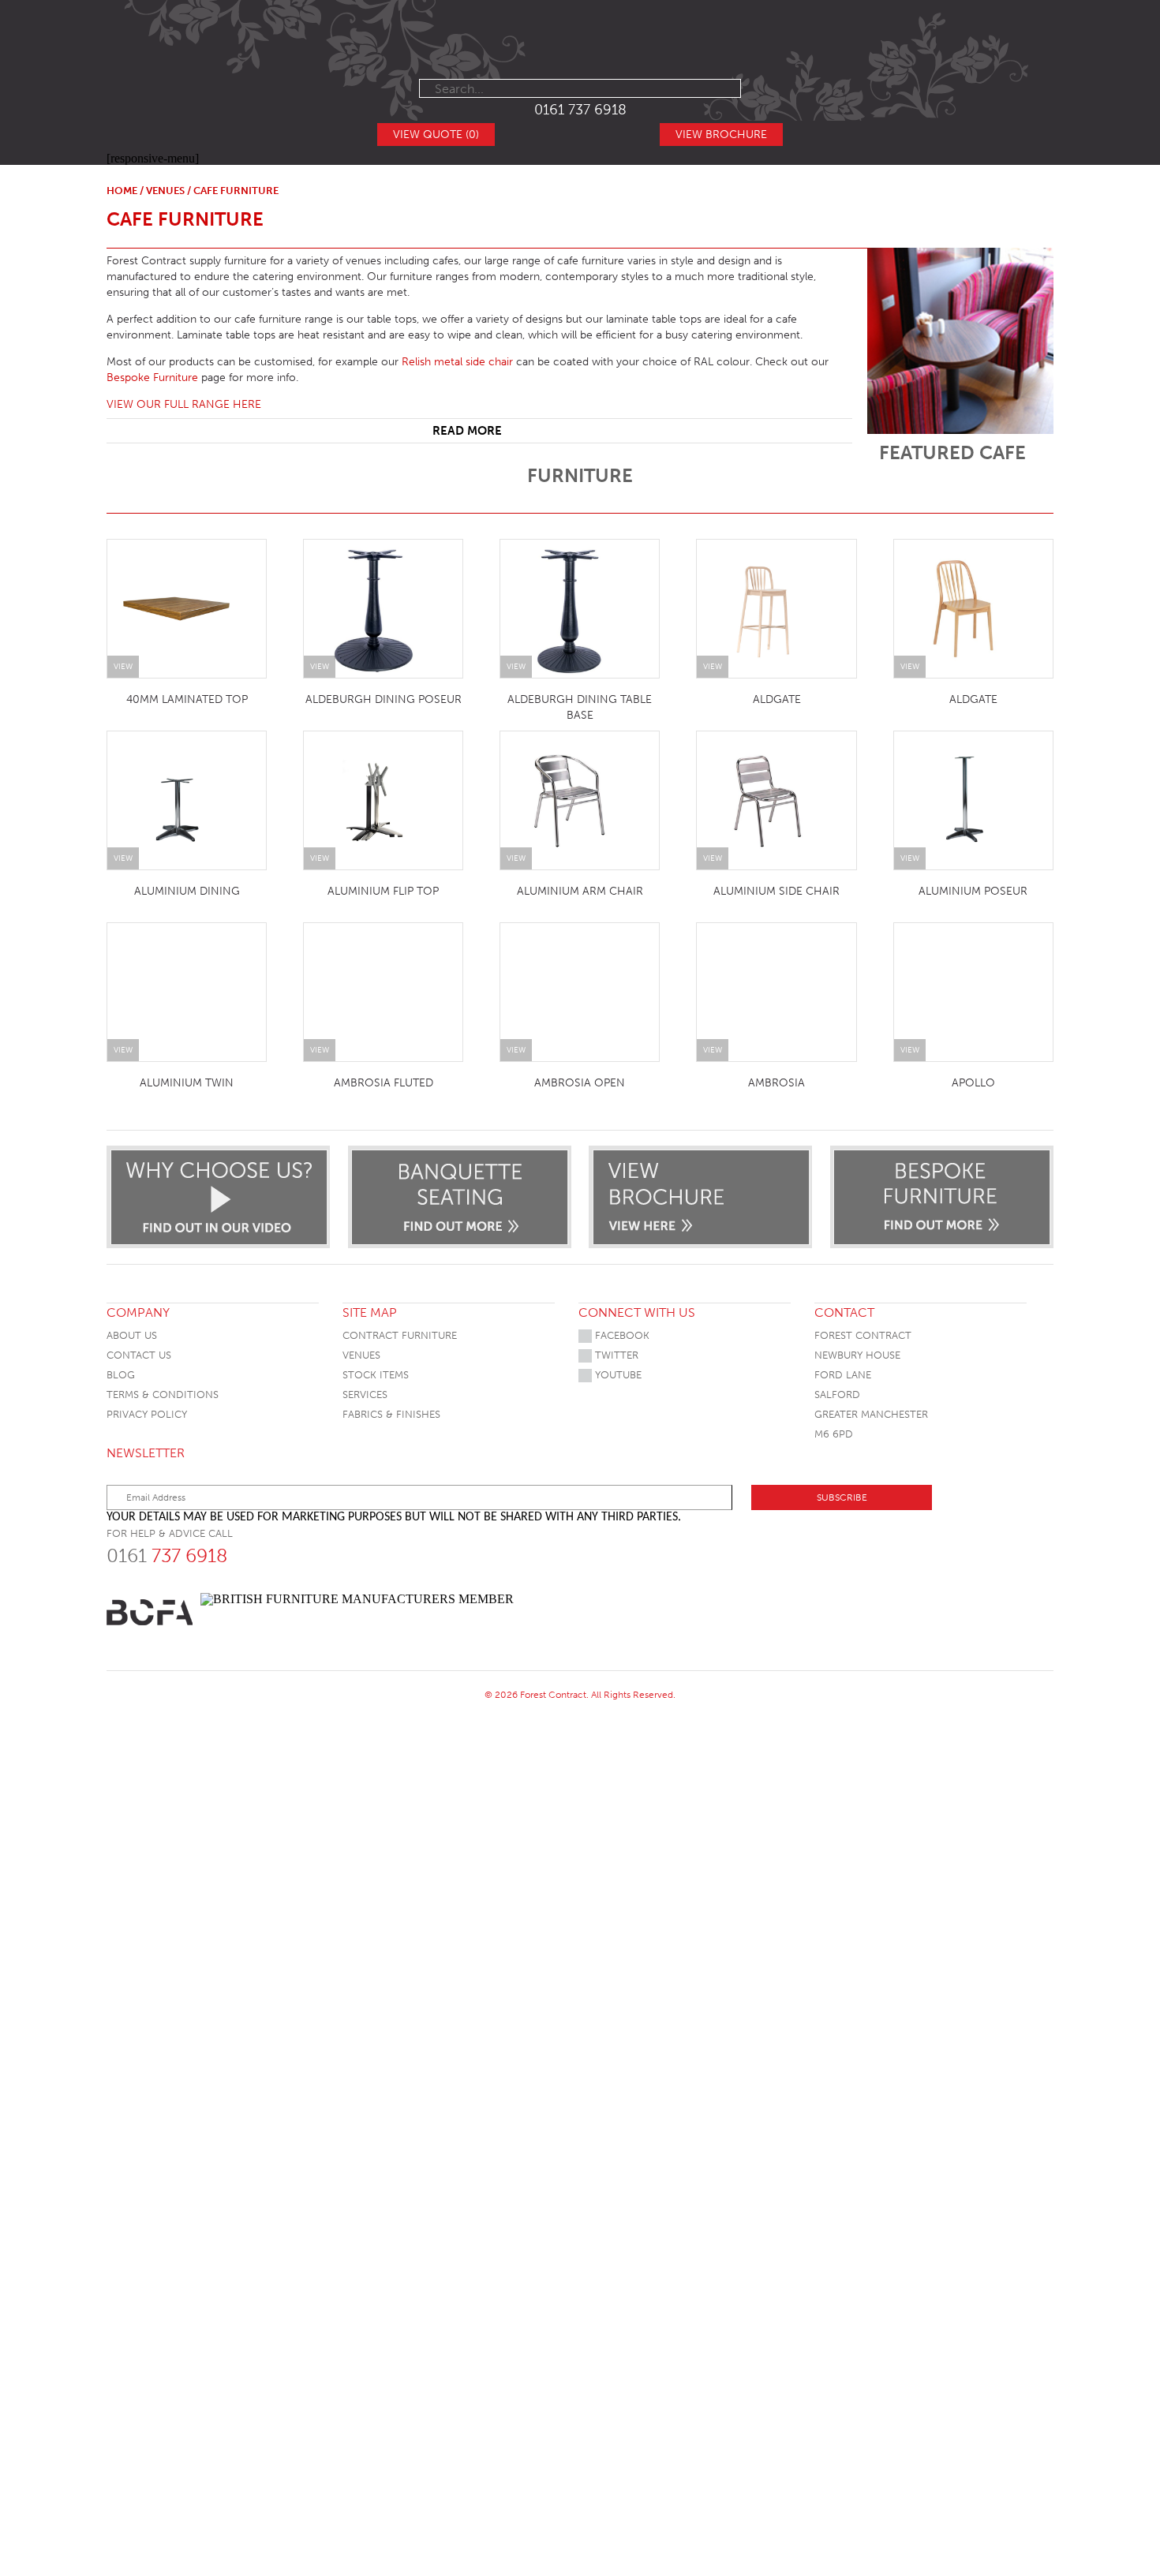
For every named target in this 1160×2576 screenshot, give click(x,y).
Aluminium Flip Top (383, 891)
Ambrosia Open (580, 1083)
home (122, 191)
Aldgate (777, 699)
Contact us (139, 1355)
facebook (621, 1335)
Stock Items (376, 1375)
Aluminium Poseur (973, 891)
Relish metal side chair (457, 362)
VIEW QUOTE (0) (436, 135)
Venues (165, 191)
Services (365, 1395)
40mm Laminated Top (187, 699)
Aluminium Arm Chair (580, 891)
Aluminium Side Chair (776, 891)
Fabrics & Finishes (391, 1414)
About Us (132, 1335)
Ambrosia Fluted (384, 1083)
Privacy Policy (147, 1414)
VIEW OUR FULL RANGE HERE (184, 404)
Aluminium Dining (187, 891)
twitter (615, 1355)
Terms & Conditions (163, 1395)
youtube (617, 1375)
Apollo (973, 1083)
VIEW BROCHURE (721, 135)
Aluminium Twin (187, 1083)
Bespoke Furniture (152, 378)
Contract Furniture (400, 1335)
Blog (121, 1375)
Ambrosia (776, 1083)
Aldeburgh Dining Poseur (384, 699)
